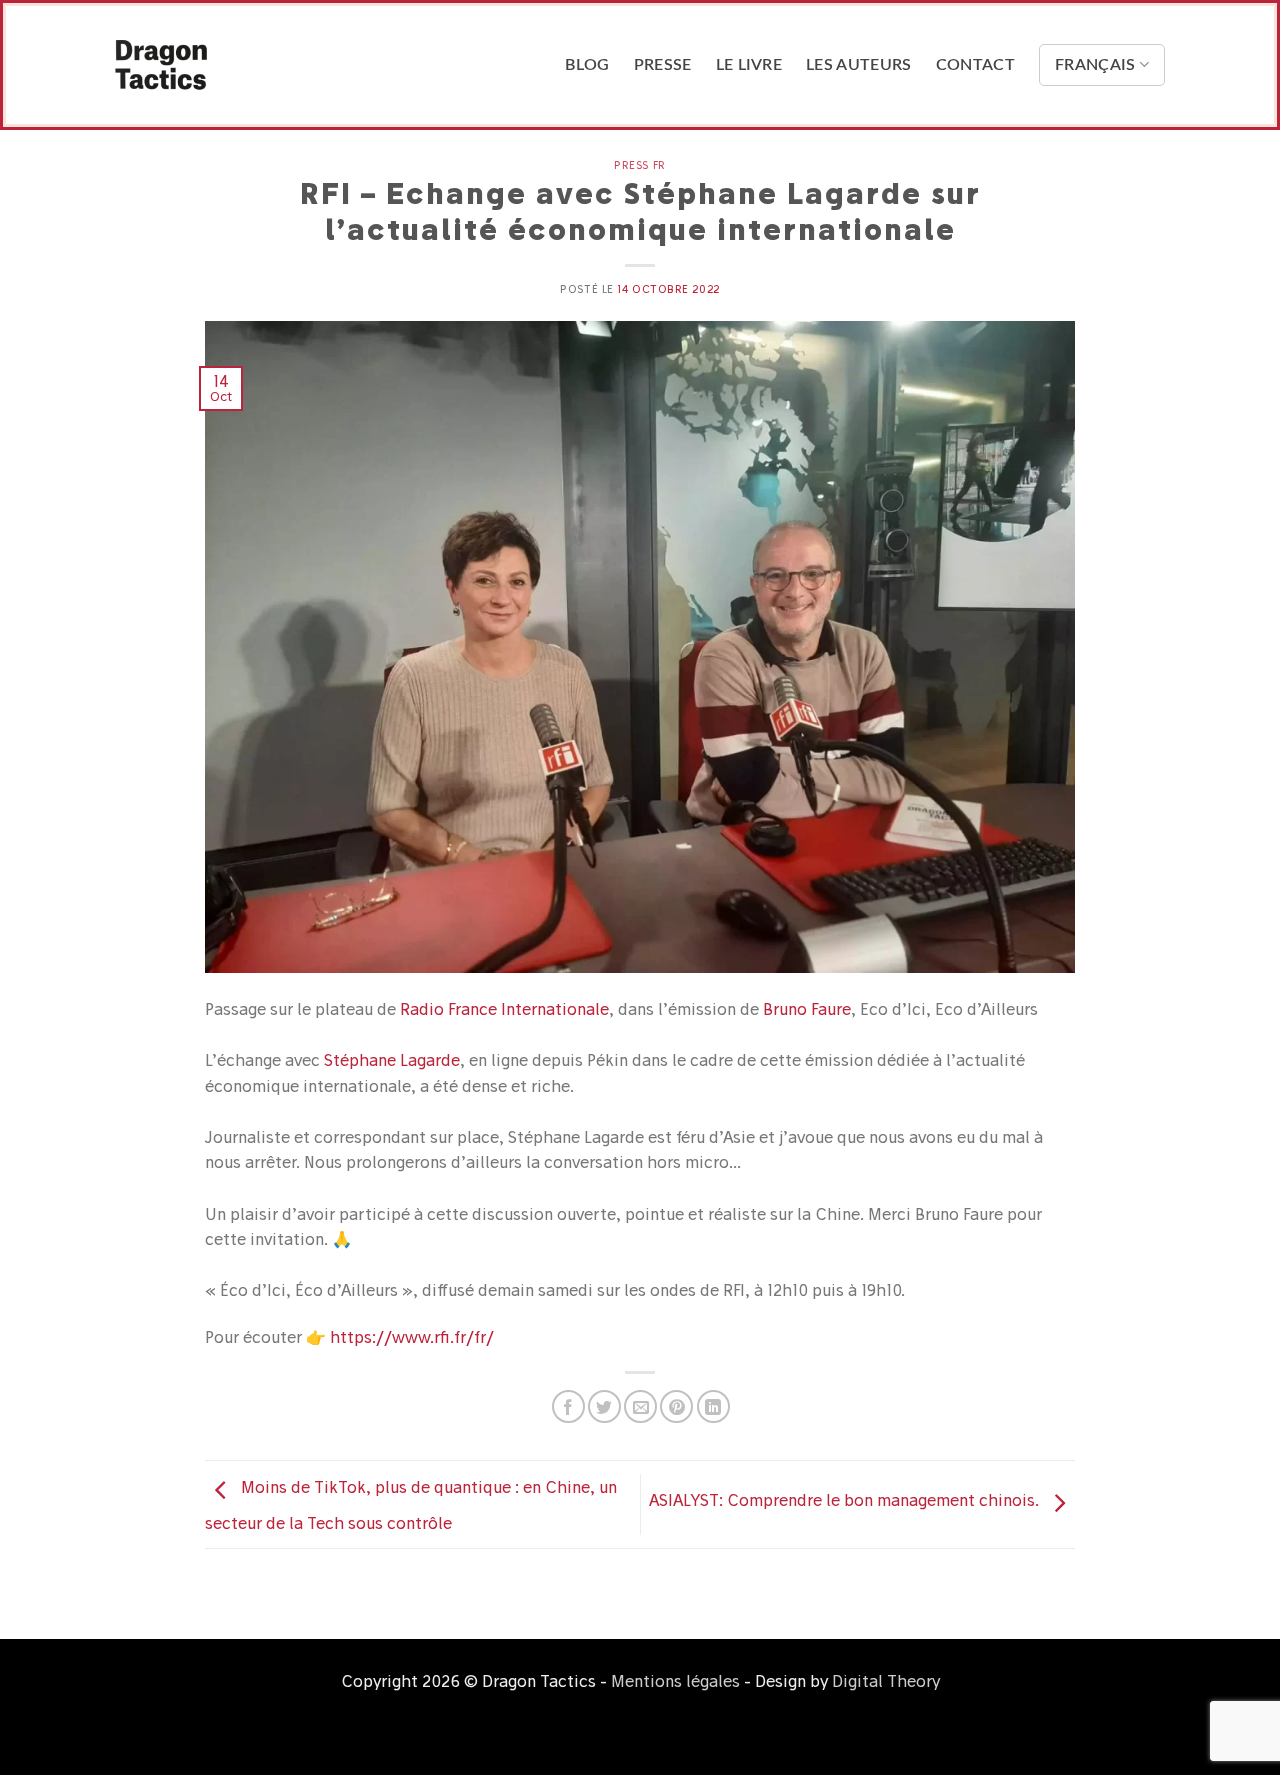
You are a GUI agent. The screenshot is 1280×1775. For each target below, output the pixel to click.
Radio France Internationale (504, 1009)
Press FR (639, 165)
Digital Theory (886, 1681)
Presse (663, 65)
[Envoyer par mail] (640, 1406)
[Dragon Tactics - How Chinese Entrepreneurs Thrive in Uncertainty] (215, 65)
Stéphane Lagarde (392, 1060)
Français (1095, 65)
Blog (587, 65)
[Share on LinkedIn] (713, 1406)
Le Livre (749, 65)
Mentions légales (675, 1681)
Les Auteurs (859, 65)
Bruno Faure (807, 1009)
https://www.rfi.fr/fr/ (412, 1337)
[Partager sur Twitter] (604, 1406)
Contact (975, 65)
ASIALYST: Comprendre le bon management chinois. (846, 1501)
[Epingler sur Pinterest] (676, 1406)
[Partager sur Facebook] (568, 1406)
